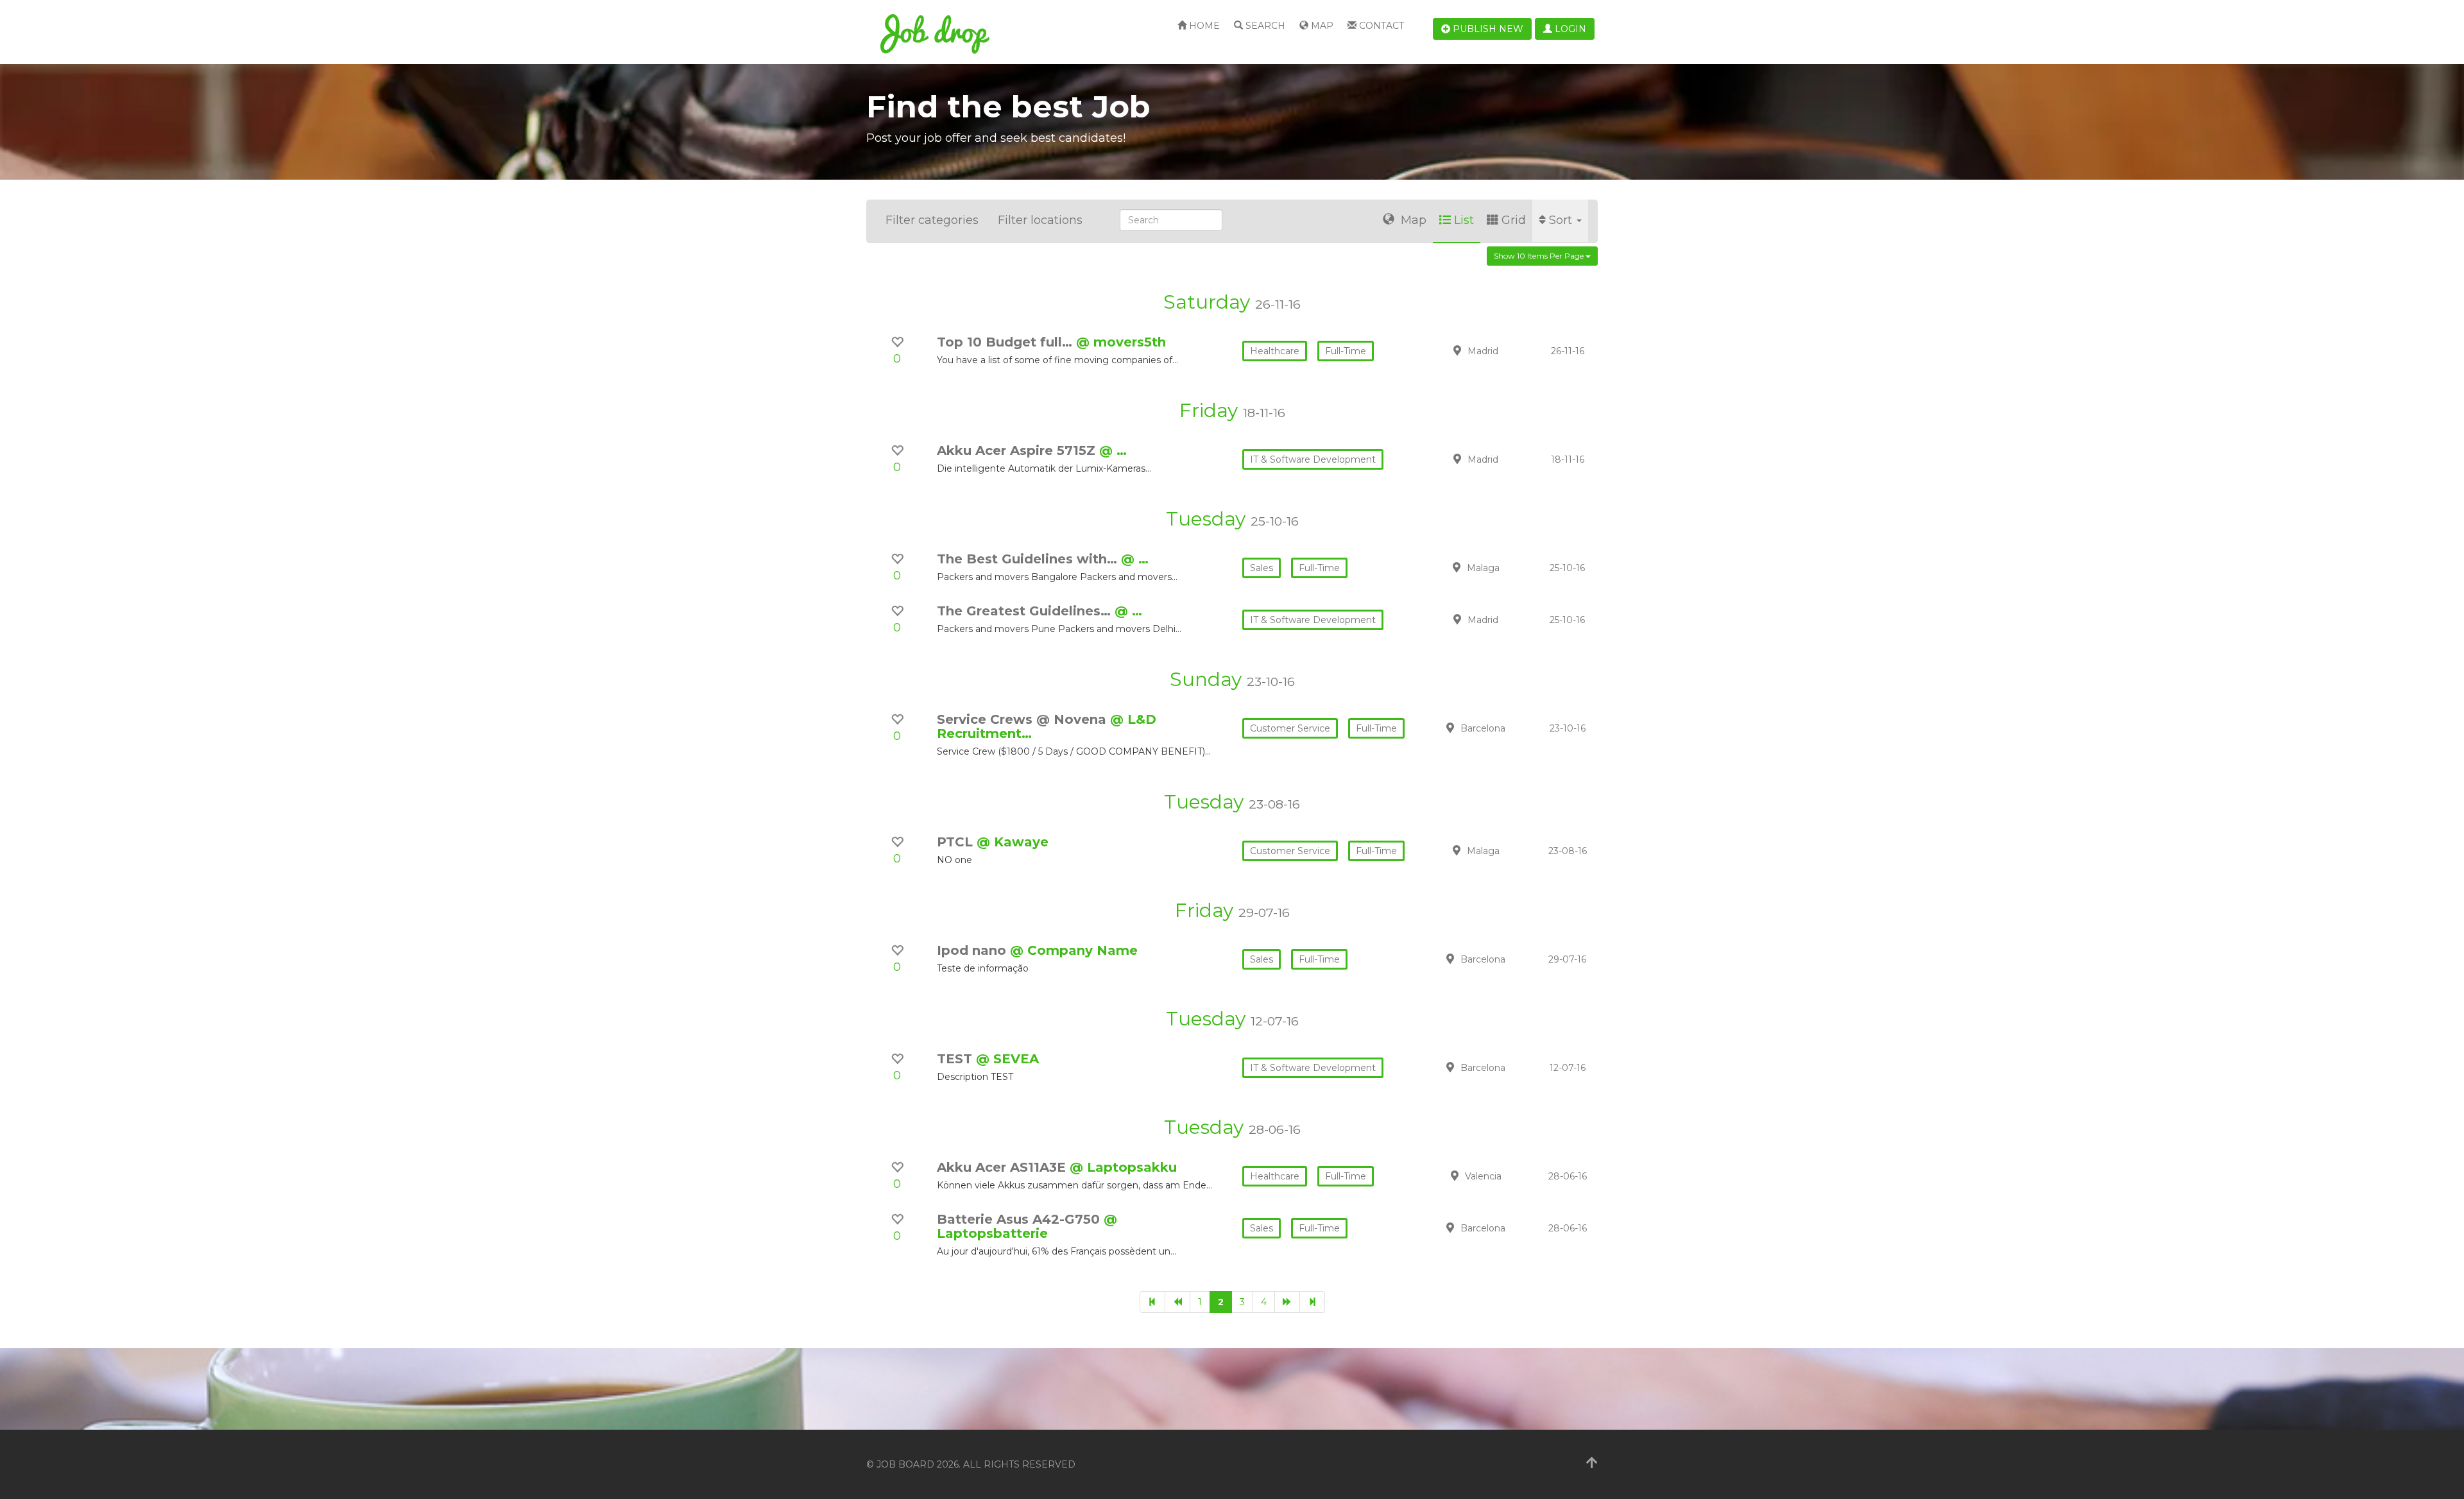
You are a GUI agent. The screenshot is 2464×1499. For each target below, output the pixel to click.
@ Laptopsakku (1123, 1167)
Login (1569, 29)
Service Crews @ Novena (1023, 719)
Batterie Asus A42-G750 (1020, 1219)
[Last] (1312, 1302)
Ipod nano (973, 950)
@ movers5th (1121, 342)
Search (1264, 26)
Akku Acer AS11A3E (1003, 1167)
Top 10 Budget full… (1006, 342)
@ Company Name (1074, 950)
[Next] (1287, 1302)
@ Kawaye (1013, 842)
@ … (1113, 450)
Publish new (1487, 29)
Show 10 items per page (1540, 256)
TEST (956, 1059)
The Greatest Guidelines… (1026, 611)
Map (1321, 26)
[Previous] (1177, 1302)
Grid (1514, 220)
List (1464, 220)
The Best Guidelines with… (1029, 559)
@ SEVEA (1007, 1059)
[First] (1152, 1302)
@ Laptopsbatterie (1027, 1226)
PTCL (957, 842)
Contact (1380, 26)
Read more (1507, 350)
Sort (1562, 220)
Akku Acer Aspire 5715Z (1018, 450)
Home (1203, 26)
